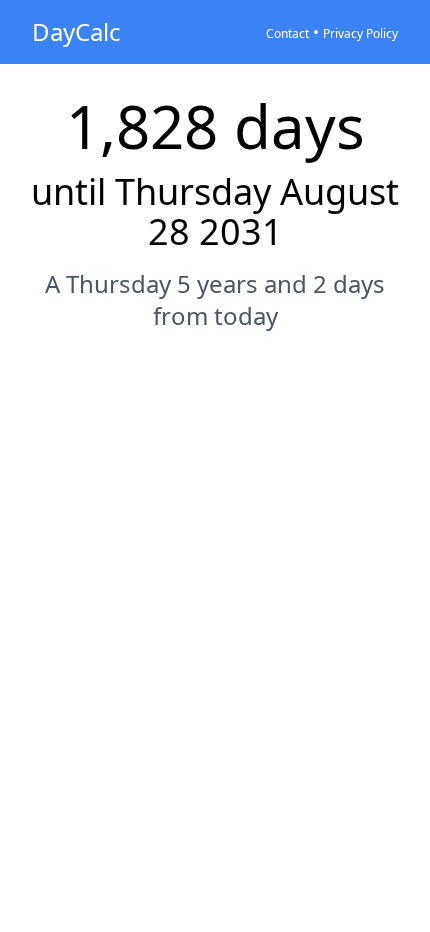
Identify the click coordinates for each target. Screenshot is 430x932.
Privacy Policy (360, 33)
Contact (287, 33)
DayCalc (76, 31)
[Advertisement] (215, 579)
